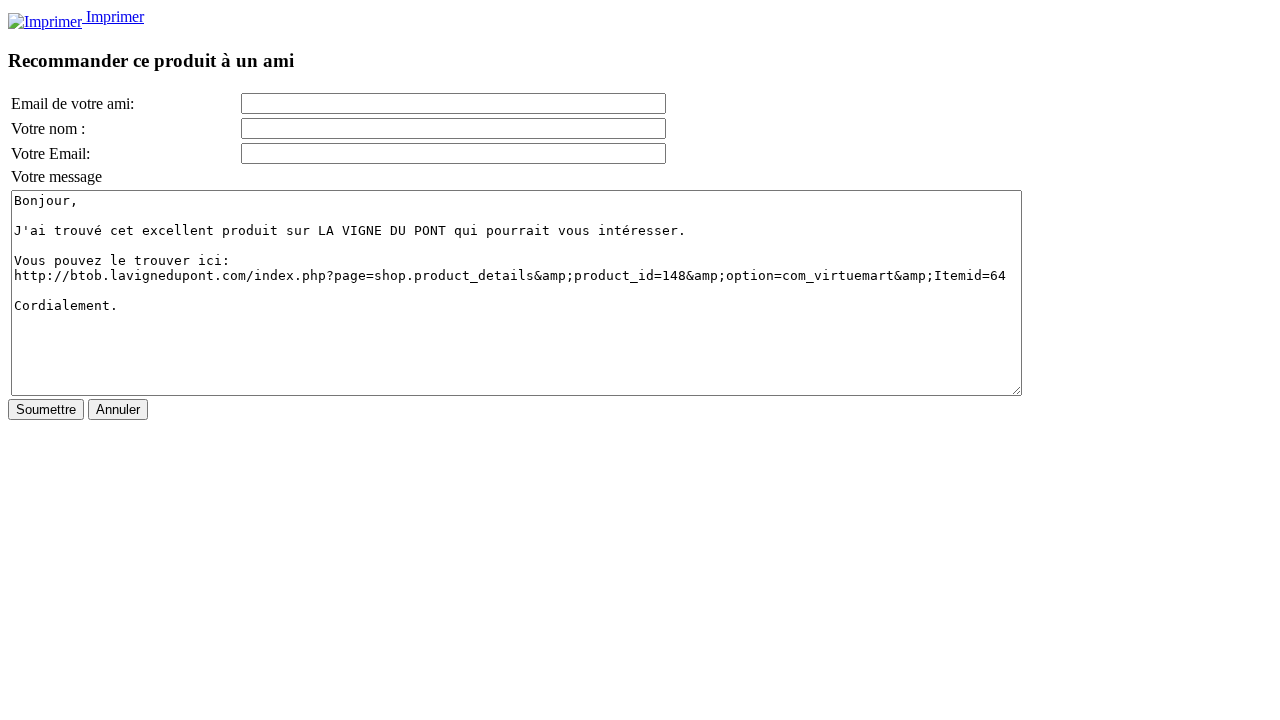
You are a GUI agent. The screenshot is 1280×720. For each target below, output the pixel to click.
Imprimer (113, 16)
